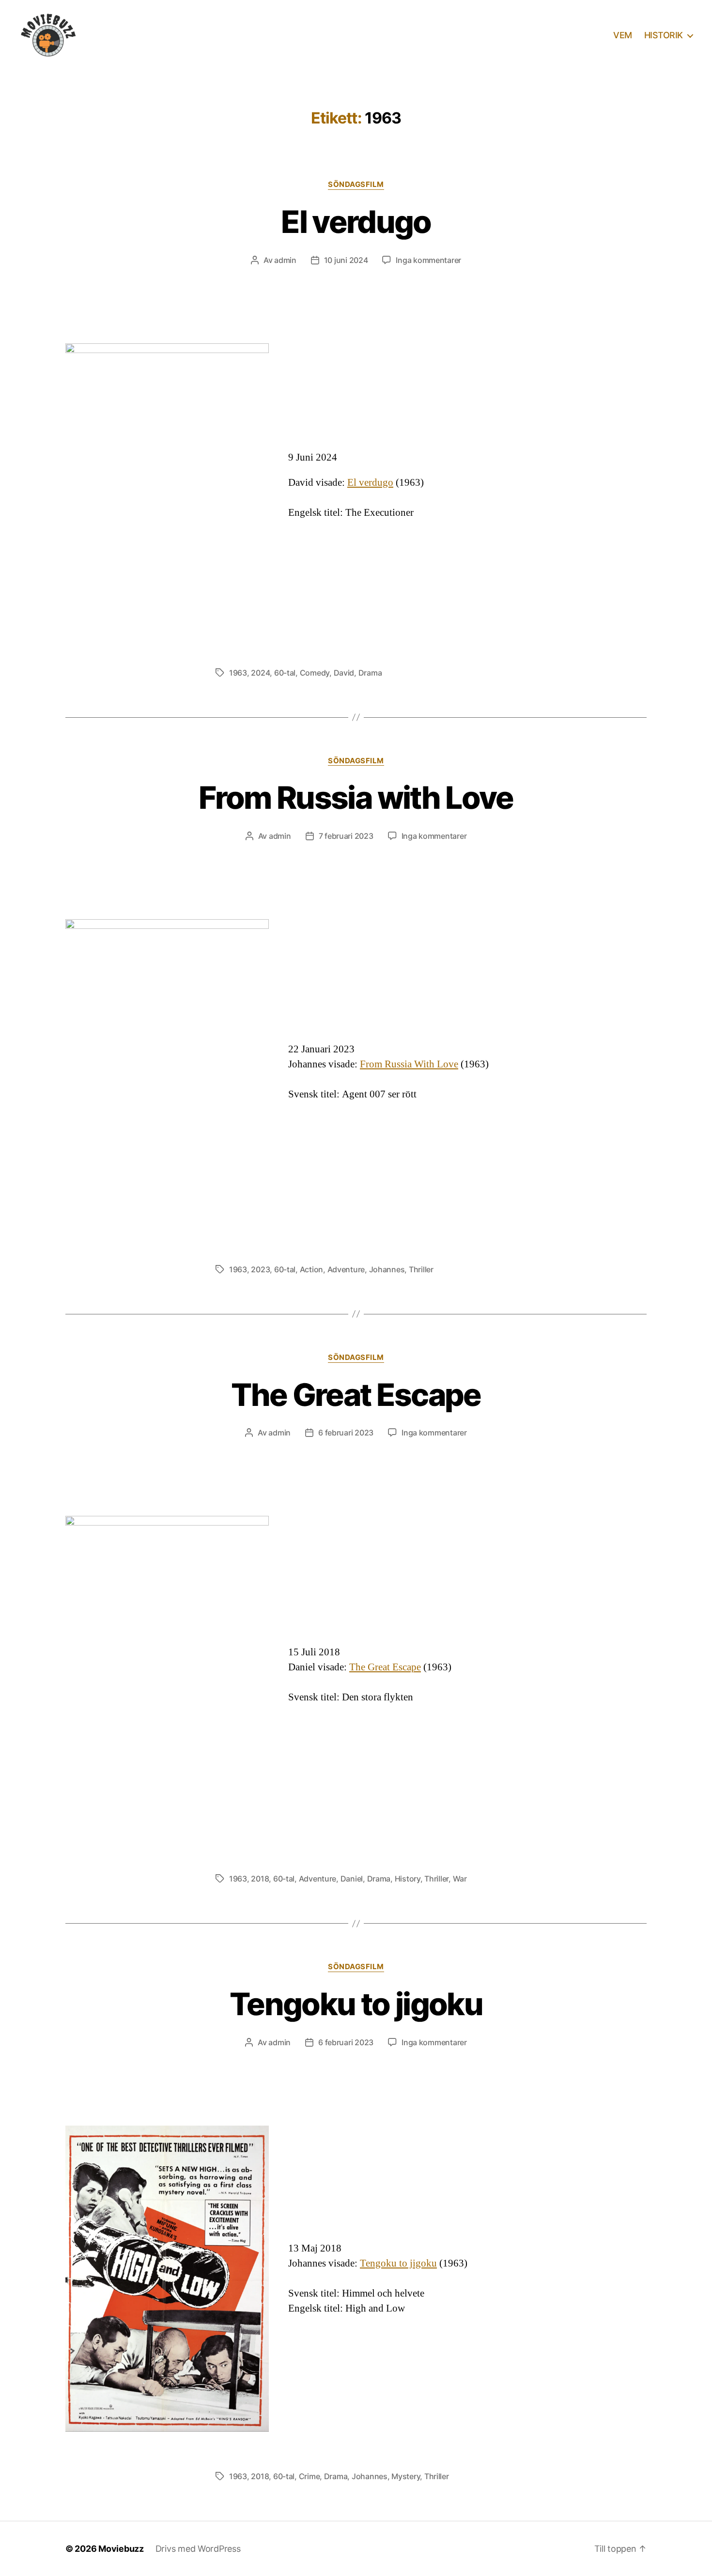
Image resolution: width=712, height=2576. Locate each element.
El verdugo (356, 222)
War (460, 1879)
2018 (260, 1879)
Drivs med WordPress (198, 2549)
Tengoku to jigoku (356, 2004)
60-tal (285, 673)
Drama (370, 673)
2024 (260, 673)
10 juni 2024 (346, 260)
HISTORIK (664, 35)
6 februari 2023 (346, 1433)
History (408, 1879)
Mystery (406, 2476)
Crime (310, 2476)
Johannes (387, 1269)
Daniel (352, 1879)
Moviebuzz (121, 2549)
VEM (623, 35)
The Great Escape (356, 1395)
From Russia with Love (356, 797)
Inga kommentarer (428, 260)
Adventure (346, 1269)
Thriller (421, 1269)
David (344, 673)
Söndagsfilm (356, 185)
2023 (260, 1269)
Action (311, 1269)
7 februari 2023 (346, 836)
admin (285, 260)
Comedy (315, 673)
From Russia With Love (409, 1064)
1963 (238, 673)
